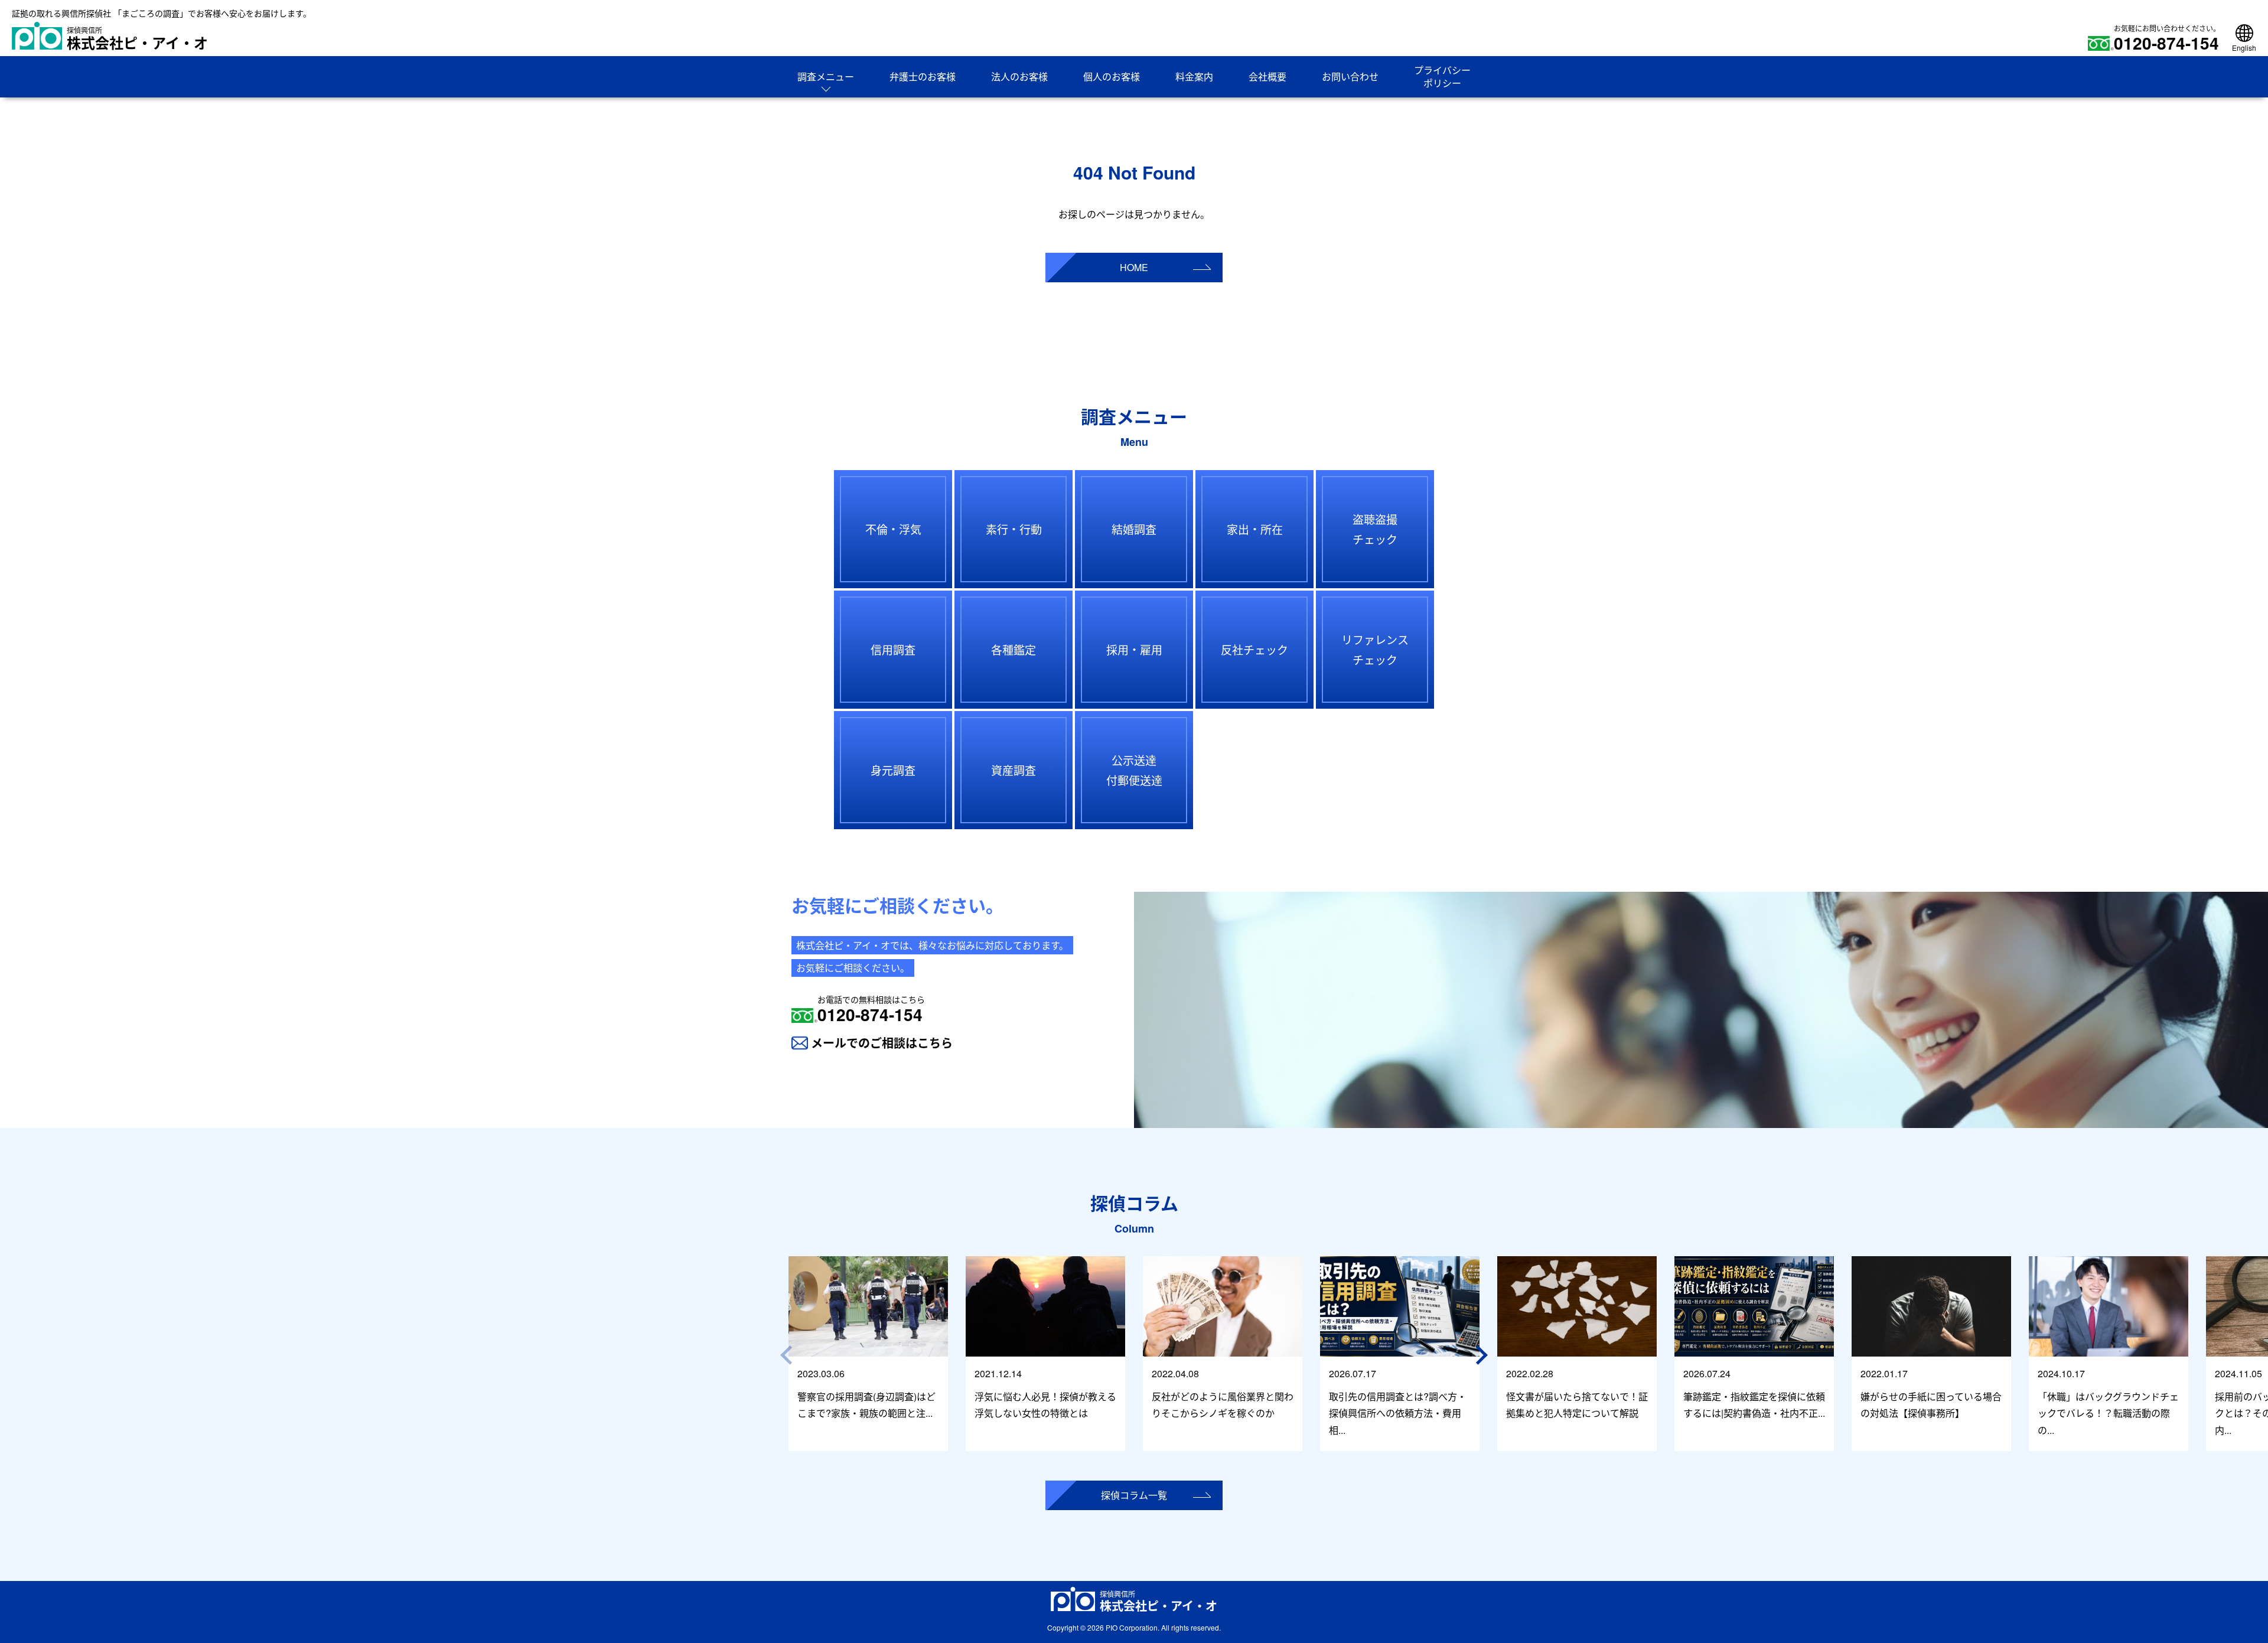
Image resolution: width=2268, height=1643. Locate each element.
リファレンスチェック (1375, 649)
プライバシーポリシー (1442, 76)
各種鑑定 (1014, 649)
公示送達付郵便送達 (1134, 770)
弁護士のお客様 (923, 76)
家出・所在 (1255, 529)
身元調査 (893, 770)
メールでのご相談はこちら (882, 1043)
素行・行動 (1014, 529)
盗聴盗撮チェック (1375, 529)
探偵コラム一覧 (1134, 1495)
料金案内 (1194, 76)
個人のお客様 (1112, 76)
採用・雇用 (1134, 649)
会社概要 (1267, 76)
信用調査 (893, 649)
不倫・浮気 (893, 529)
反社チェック (1254, 649)
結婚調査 (1134, 529)
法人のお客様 (1019, 76)
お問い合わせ (1350, 76)
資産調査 (1014, 770)
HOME (1134, 267)
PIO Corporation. (1133, 1627)
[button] (1484, 1355)
